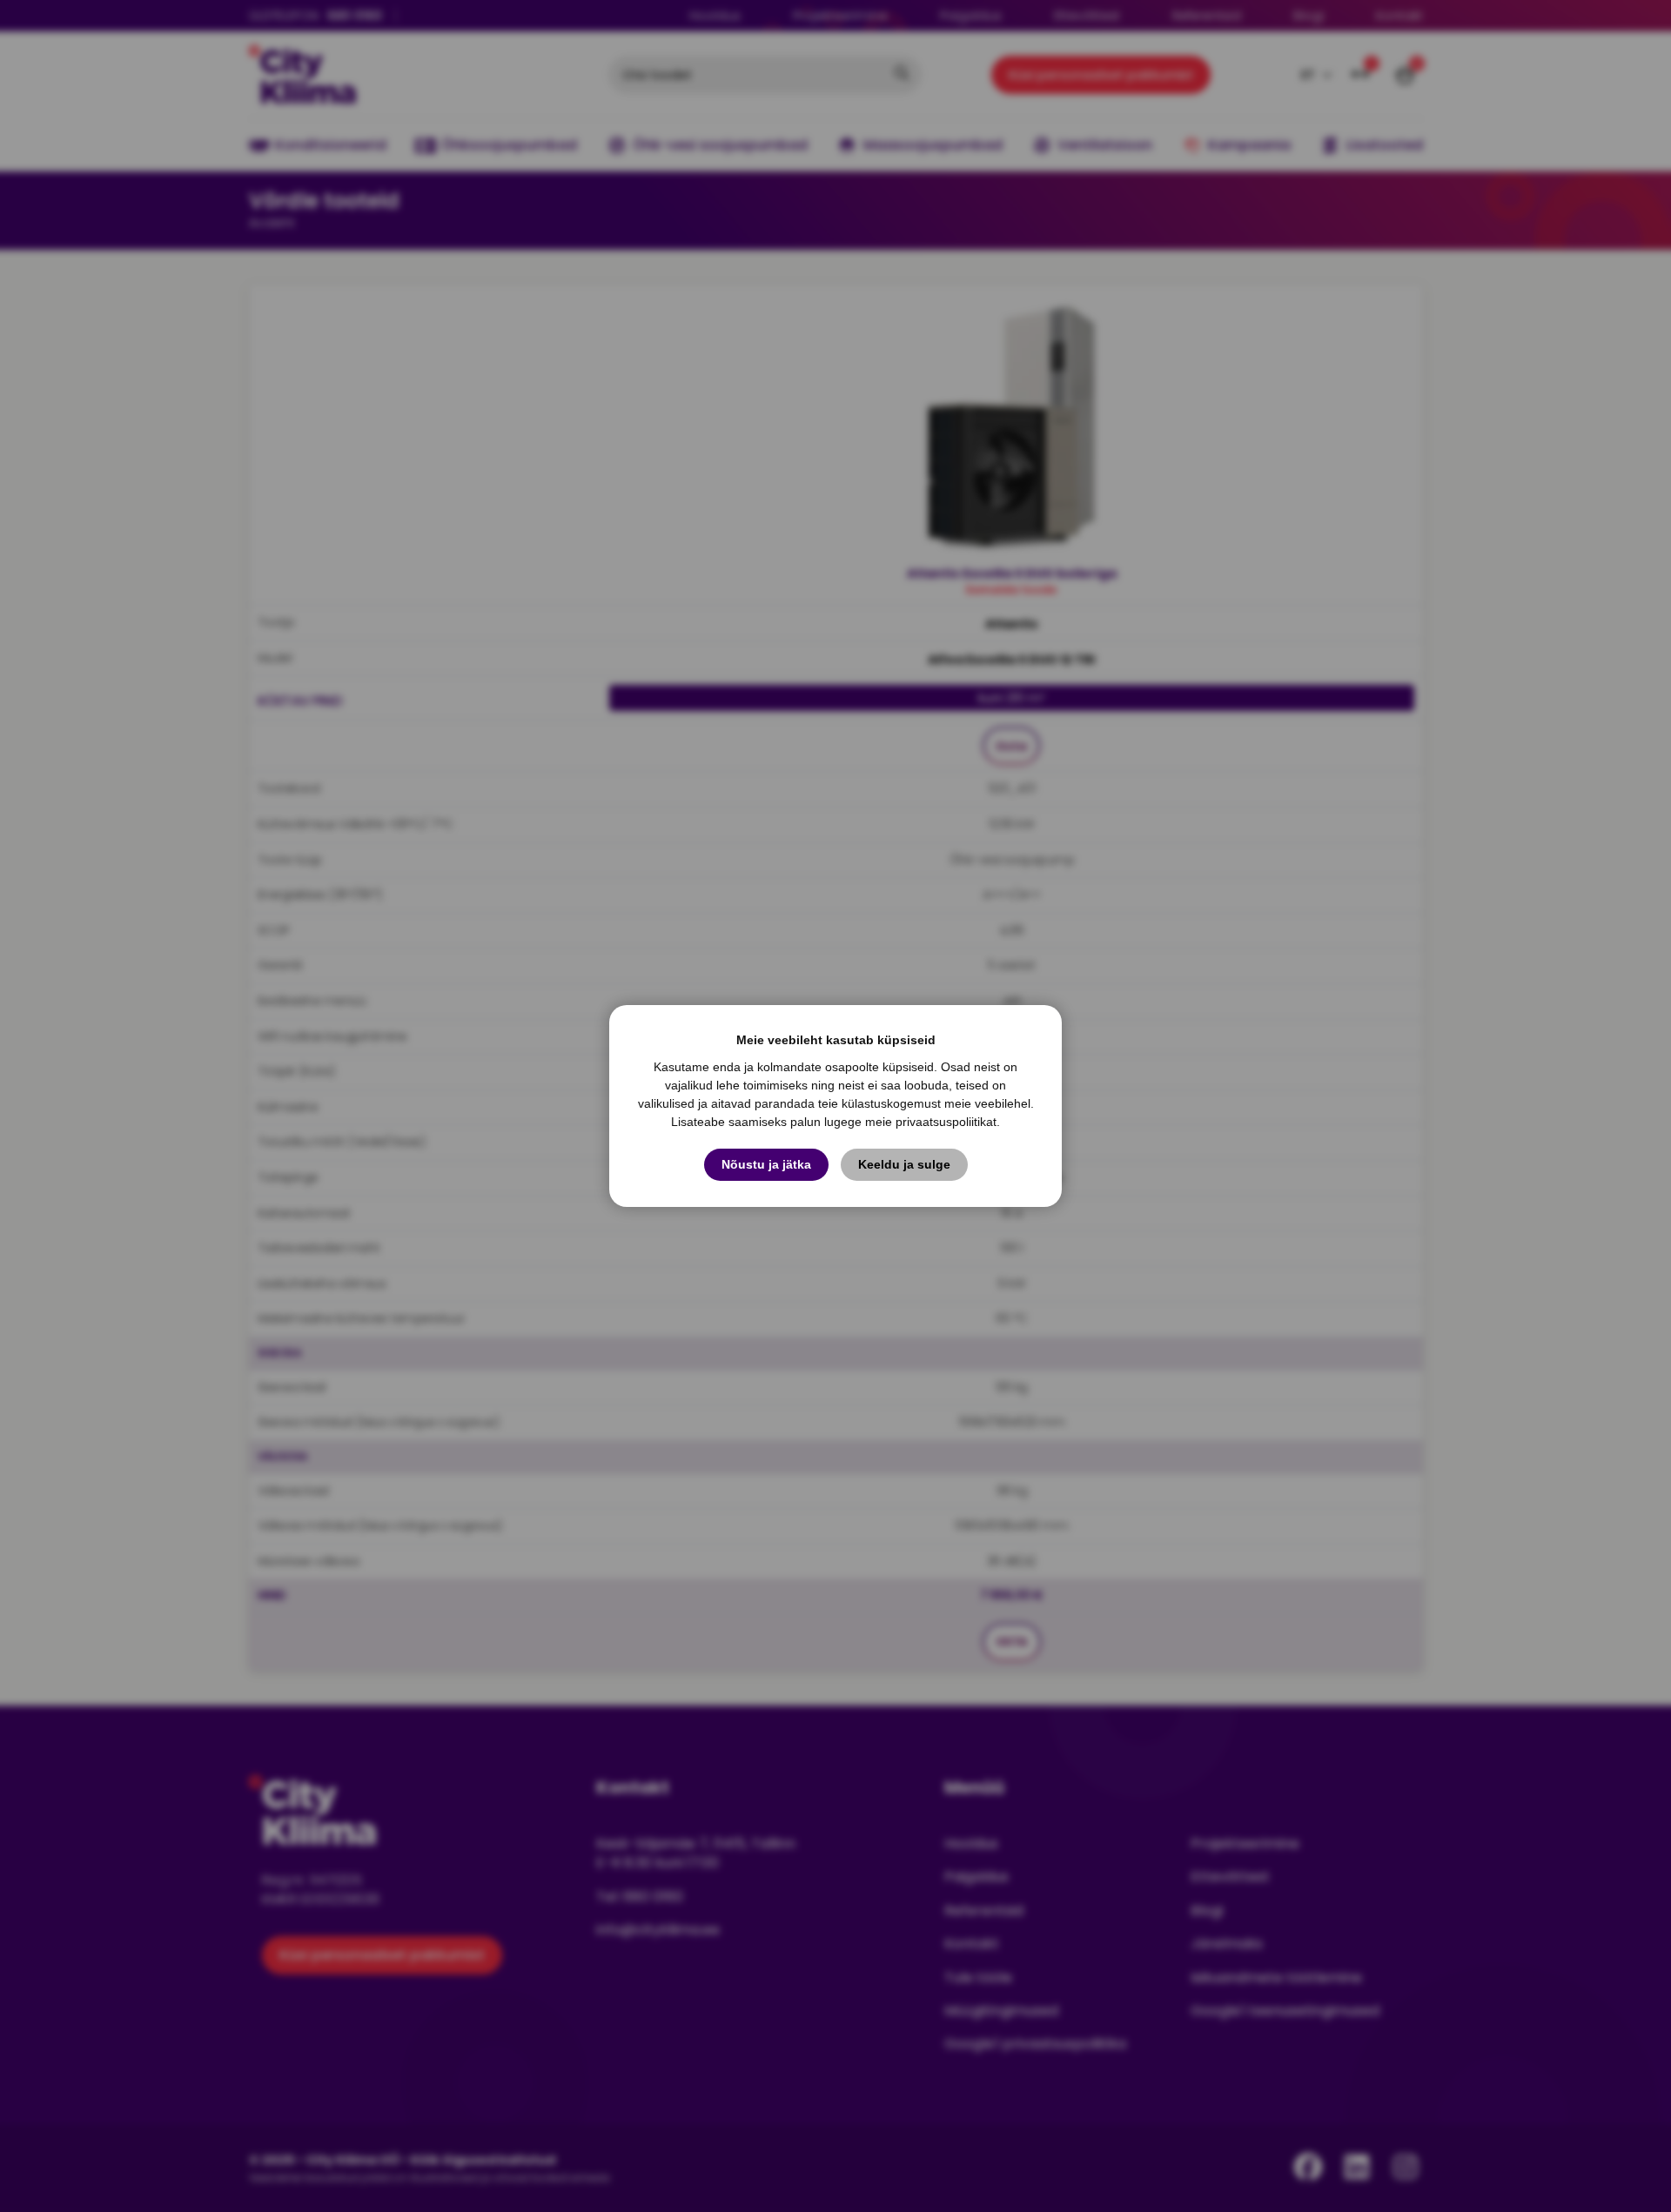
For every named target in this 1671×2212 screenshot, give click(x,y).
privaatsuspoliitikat (946, 1122)
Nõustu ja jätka (766, 1164)
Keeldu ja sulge (904, 1164)
